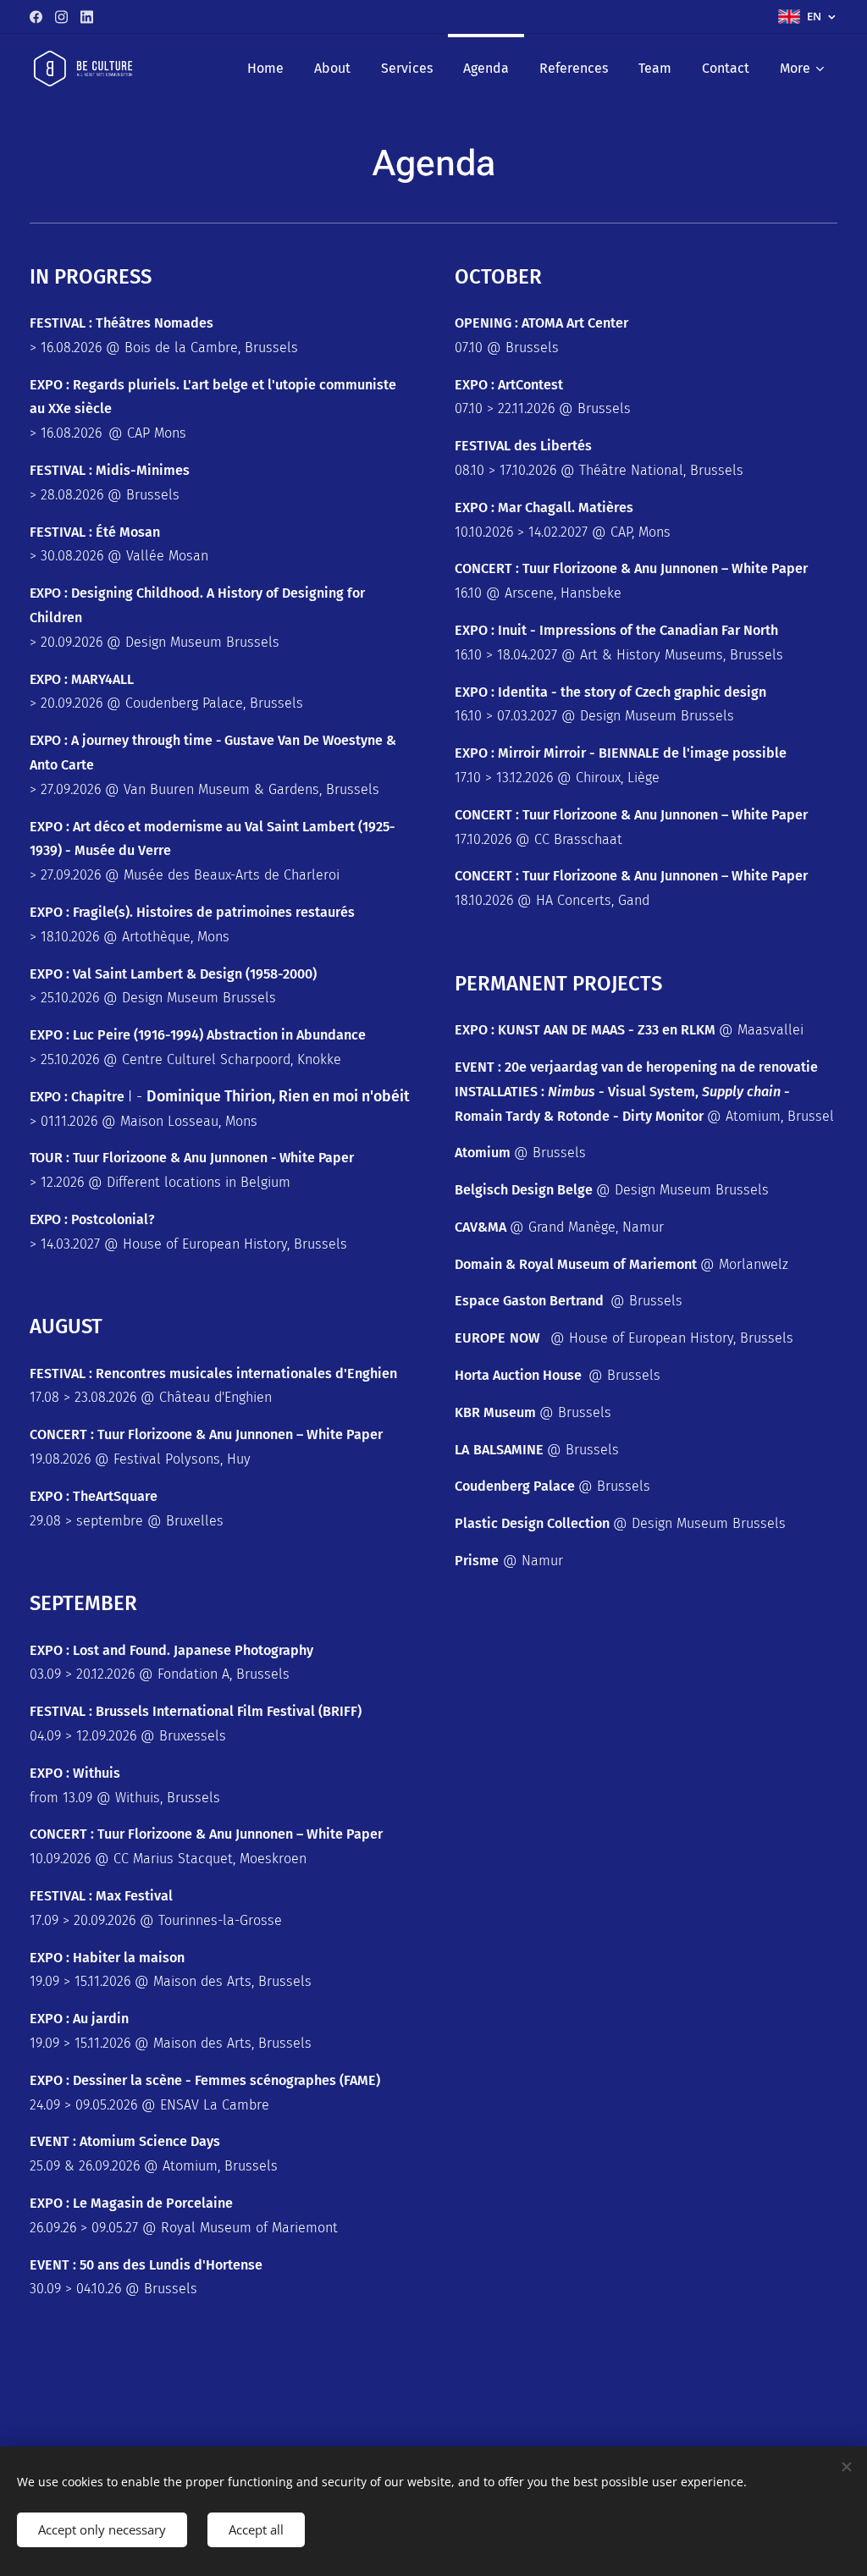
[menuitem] (265, 69)
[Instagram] (61, 17)
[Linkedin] (87, 17)
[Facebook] (36, 17)
